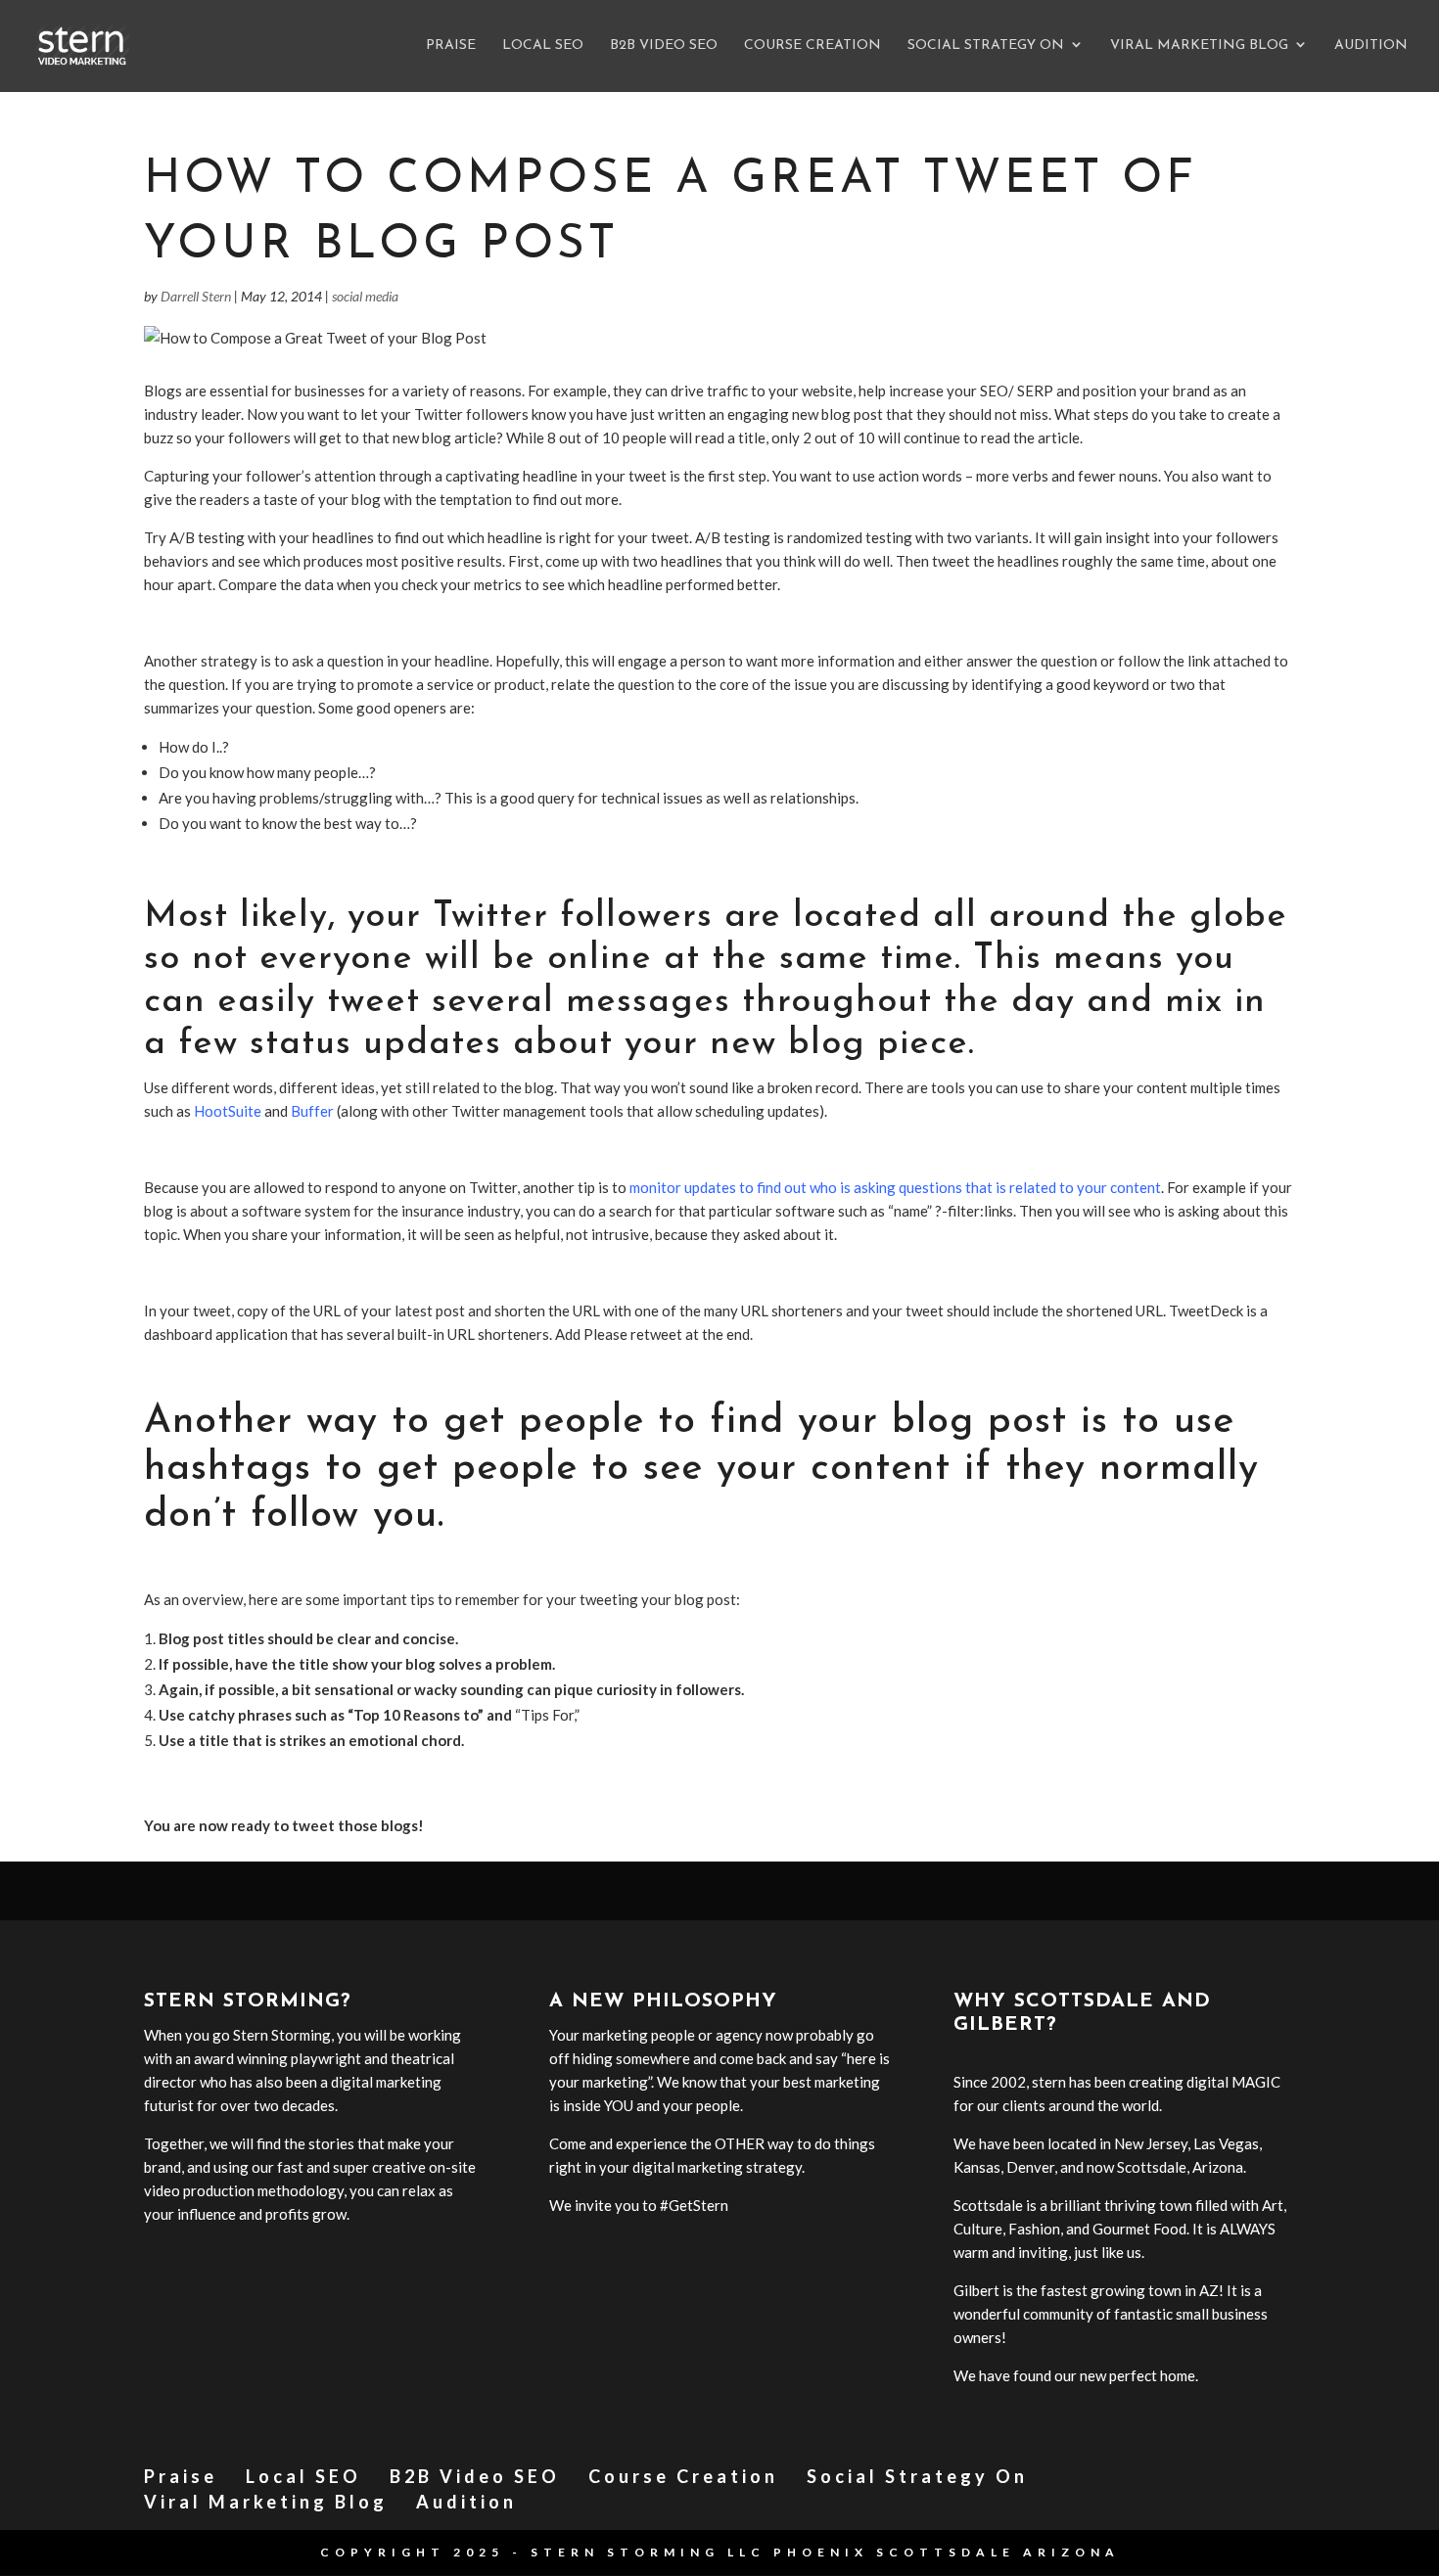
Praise (451, 46)
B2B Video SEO (664, 46)
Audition (1371, 46)
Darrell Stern (196, 296)
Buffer (312, 1111)
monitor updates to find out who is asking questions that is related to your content (895, 1187)
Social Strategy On (986, 46)
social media (365, 296)
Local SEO (543, 46)
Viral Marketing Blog (1199, 46)
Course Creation (812, 46)
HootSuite (228, 1111)
